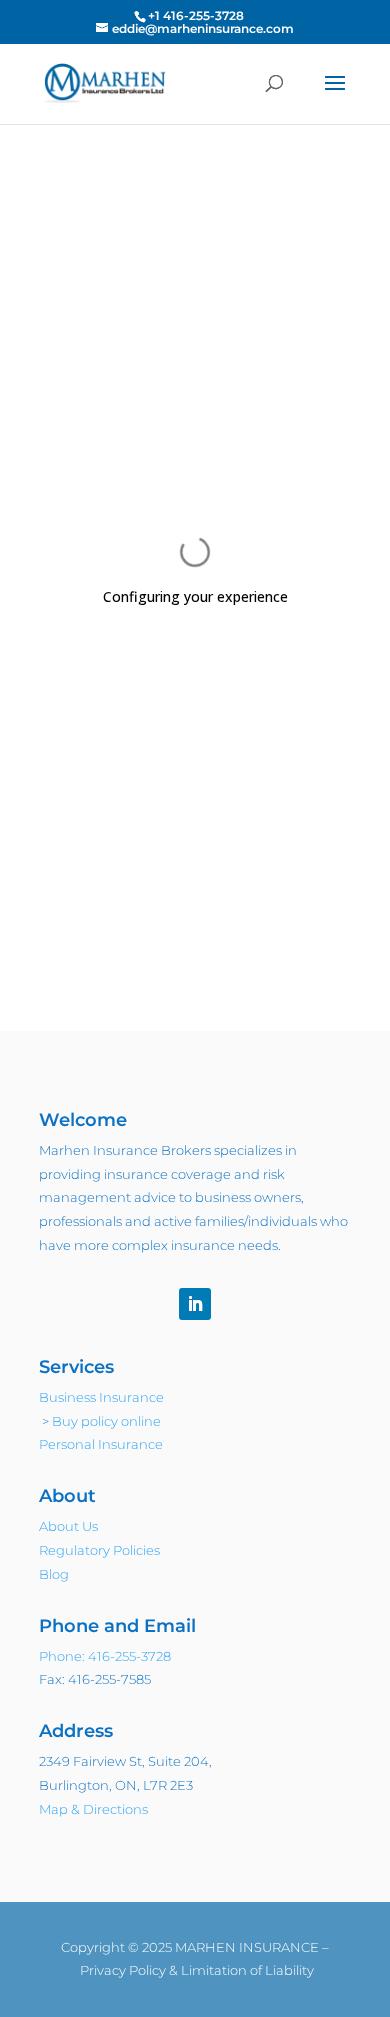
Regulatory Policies (99, 1550)
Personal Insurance (101, 1444)
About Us (68, 1526)
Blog (54, 1574)
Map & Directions (93, 1809)
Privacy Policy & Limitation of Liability (197, 1970)
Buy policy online (106, 1421)
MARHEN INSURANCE (247, 1947)
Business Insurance (101, 1397)
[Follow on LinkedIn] (195, 1304)
